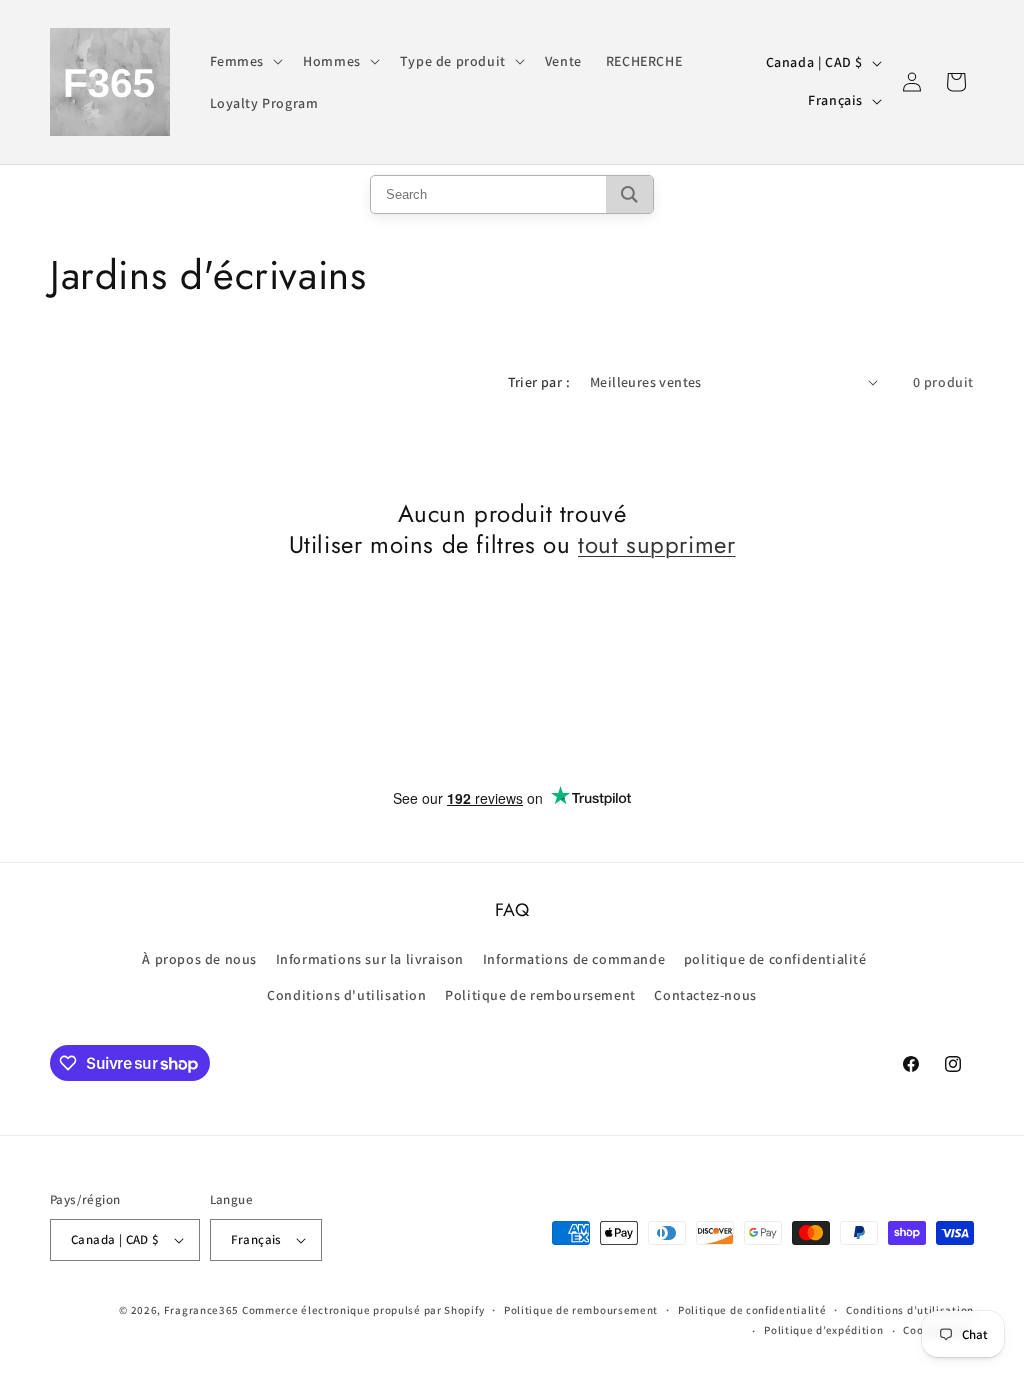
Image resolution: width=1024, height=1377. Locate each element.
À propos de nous (199, 959)
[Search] (629, 194)
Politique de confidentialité (752, 1310)
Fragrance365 (201, 1310)
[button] (245, 61)
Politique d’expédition (823, 1330)
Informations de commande (574, 959)
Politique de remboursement (540, 995)
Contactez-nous (705, 995)
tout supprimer (656, 544)
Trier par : (539, 382)
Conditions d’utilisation (910, 1310)
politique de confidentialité (775, 959)
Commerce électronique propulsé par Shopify (363, 1310)
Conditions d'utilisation (346, 995)
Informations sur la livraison (370, 959)
